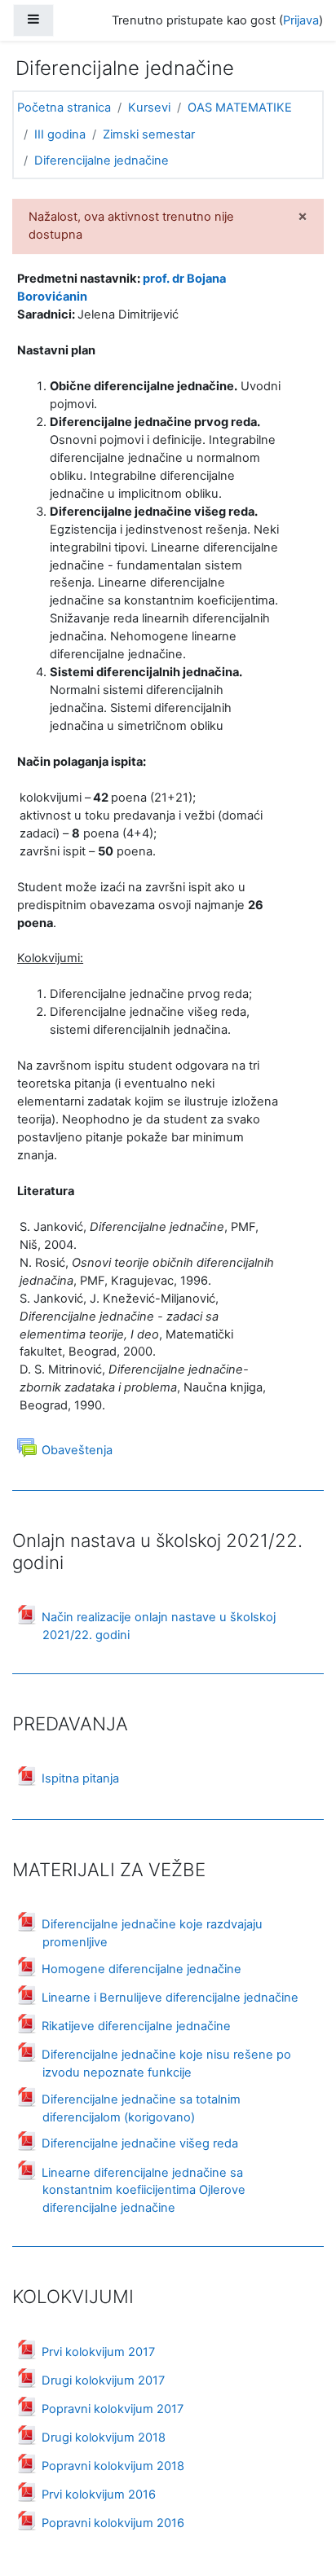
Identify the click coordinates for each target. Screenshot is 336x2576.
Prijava (301, 20)
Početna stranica (64, 108)
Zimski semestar (149, 134)
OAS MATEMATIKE (240, 108)
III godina (60, 134)
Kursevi (149, 108)
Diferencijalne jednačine (102, 160)
